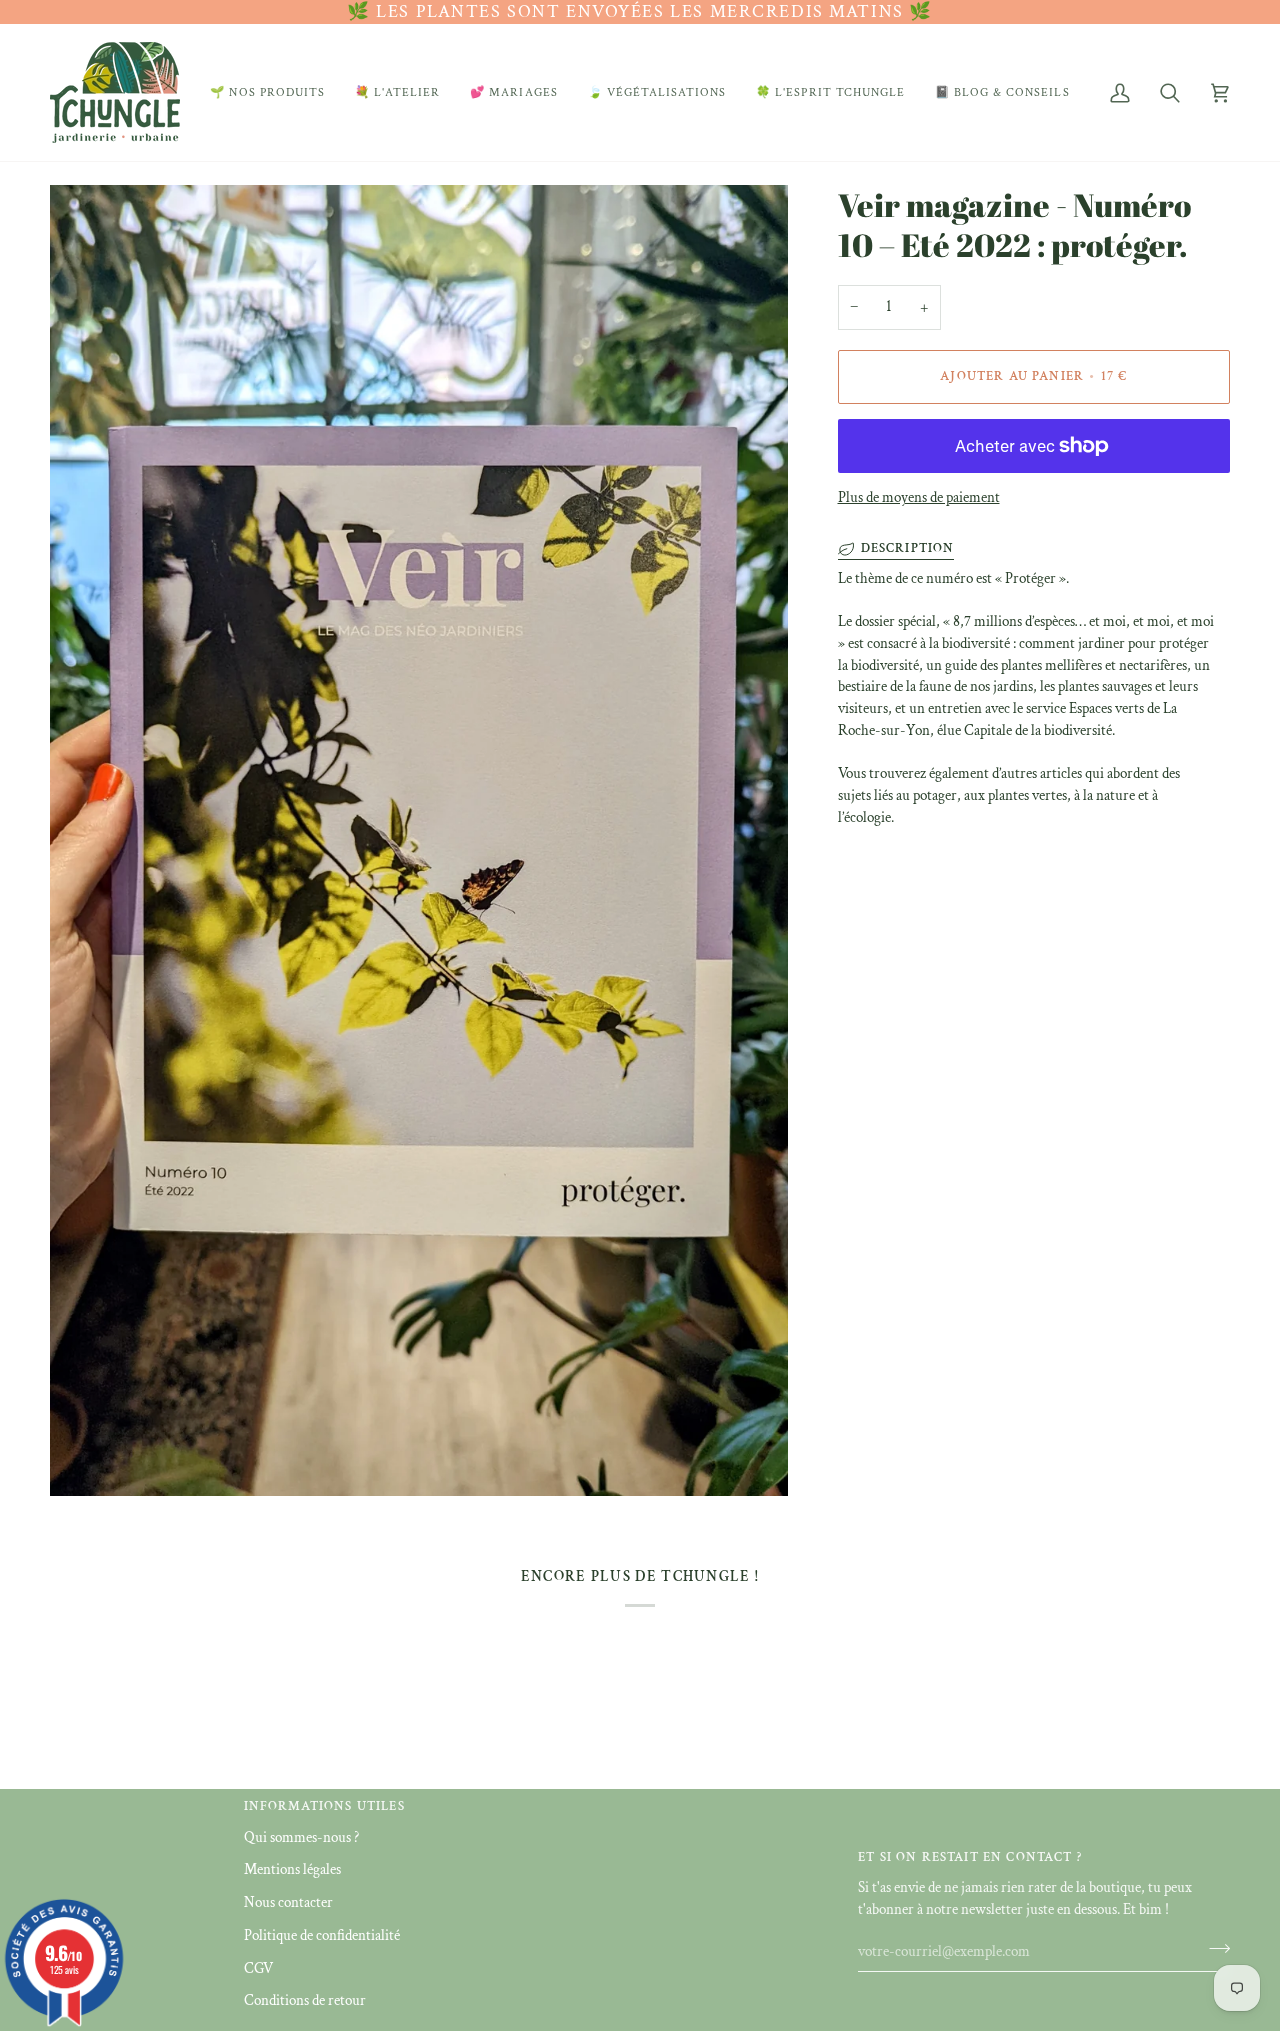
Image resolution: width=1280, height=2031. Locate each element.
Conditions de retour (305, 2000)
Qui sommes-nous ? (301, 1837)
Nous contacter (288, 1902)
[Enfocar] (87, 1458)
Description (908, 548)
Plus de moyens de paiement (919, 497)
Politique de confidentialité (322, 1935)
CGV (258, 1968)
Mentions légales (292, 1869)
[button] (267, 92)
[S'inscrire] (1213, 1949)
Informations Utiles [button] (324, 1806)
